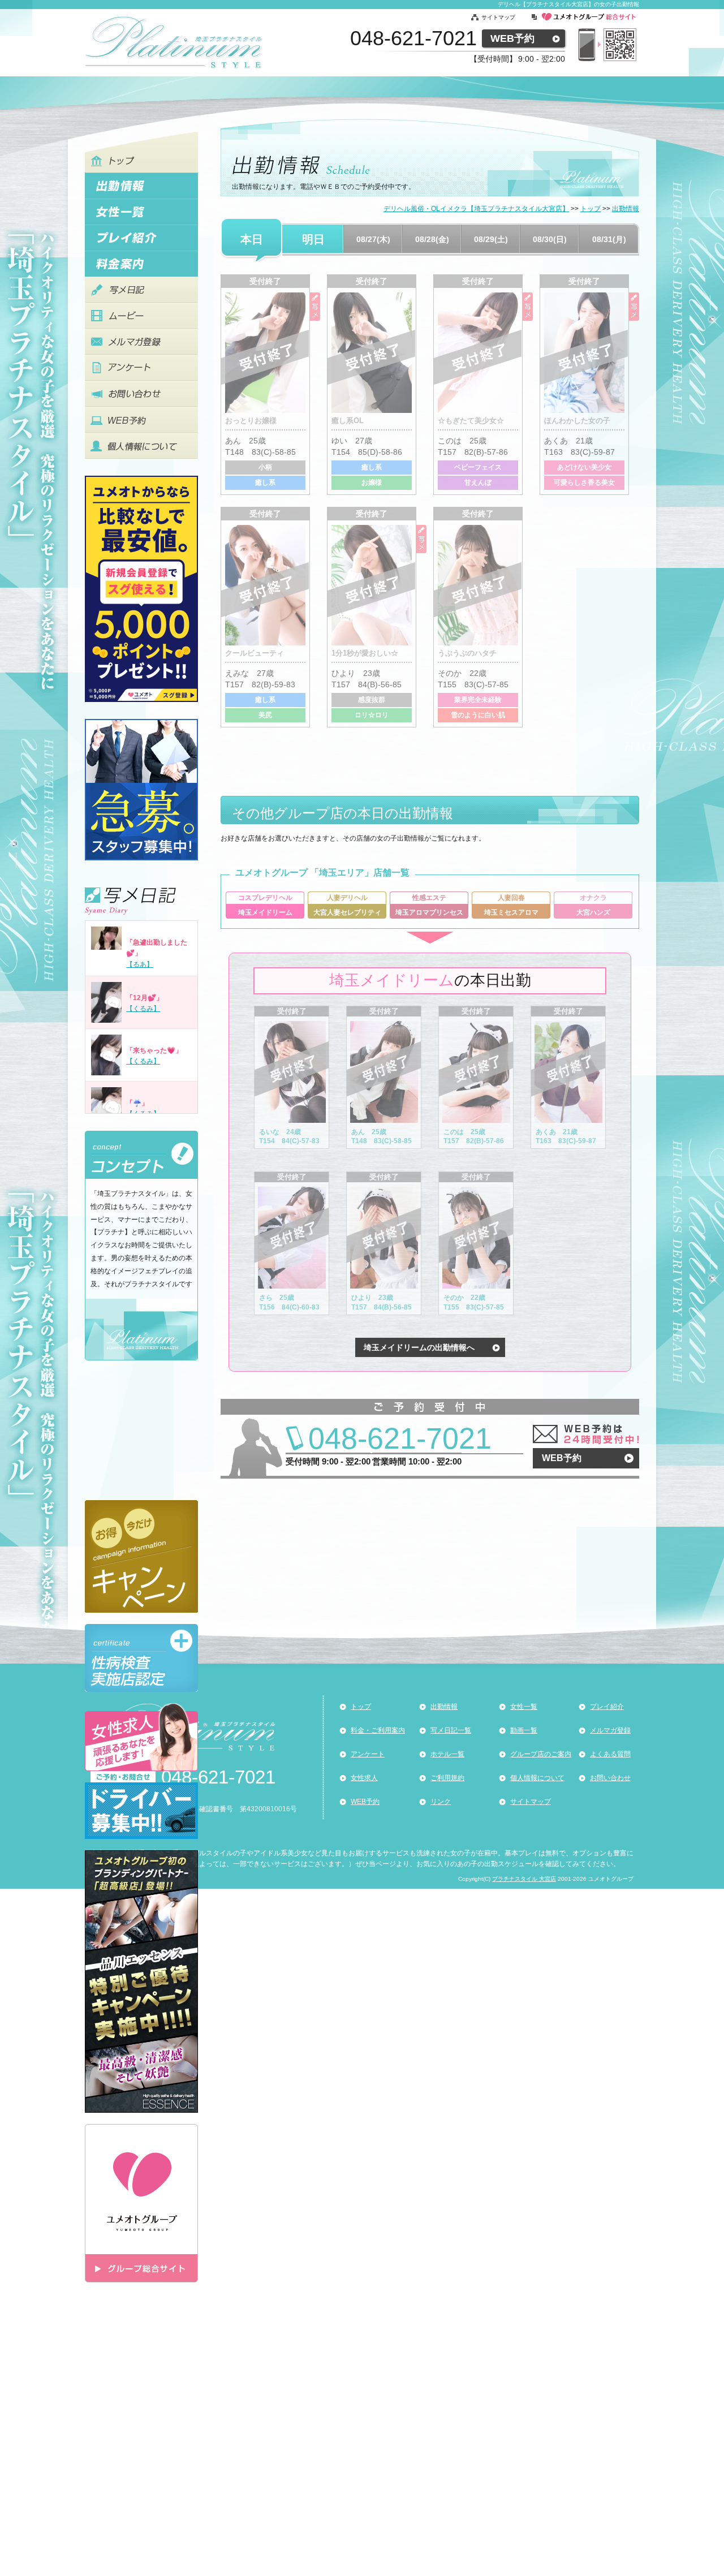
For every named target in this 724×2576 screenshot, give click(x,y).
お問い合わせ (610, 1778)
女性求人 (364, 1778)
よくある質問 (610, 1754)
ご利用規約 (447, 1778)
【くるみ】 (143, 1009)
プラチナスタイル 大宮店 (524, 1879)
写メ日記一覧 (451, 1730)
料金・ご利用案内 (378, 1730)
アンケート (368, 1754)
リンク (441, 1802)
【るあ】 (140, 964)
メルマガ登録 (610, 1730)
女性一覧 (524, 1707)
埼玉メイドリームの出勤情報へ (419, 1347)
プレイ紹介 (607, 1707)
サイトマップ (498, 17)
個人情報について (537, 1778)
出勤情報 (444, 1707)
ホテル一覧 (447, 1754)
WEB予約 (512, 38)
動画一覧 (524, 1730)
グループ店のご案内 (541, 1754)
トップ (361, 1707)
